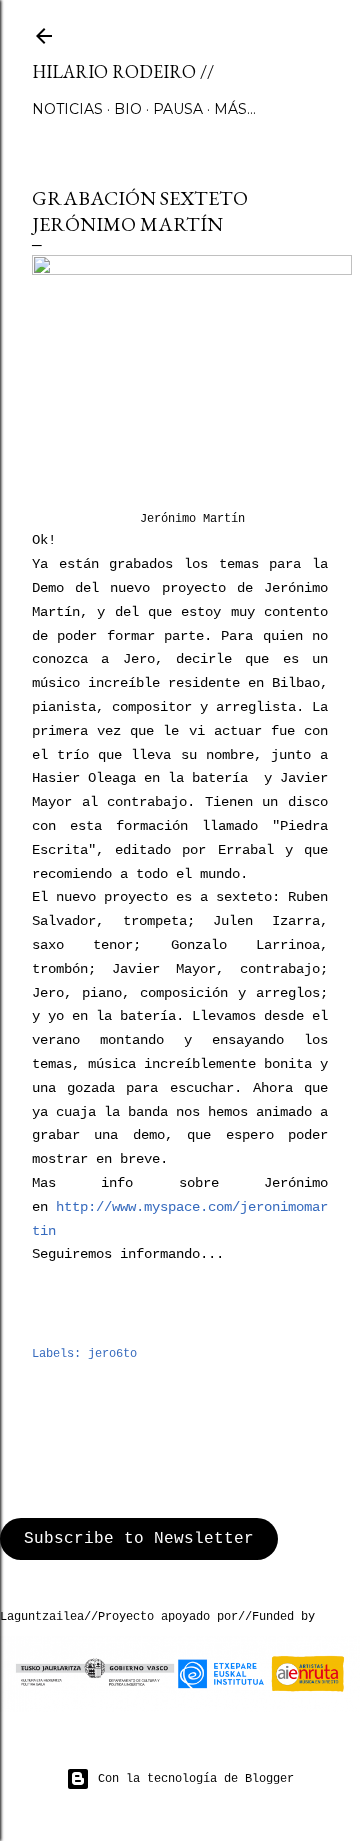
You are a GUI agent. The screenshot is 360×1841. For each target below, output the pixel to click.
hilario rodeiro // (123, 71)
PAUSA (178, 109)
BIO (128, 109)
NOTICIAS (67, 109)
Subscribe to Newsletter (139, 1539)
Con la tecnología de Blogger (196, 1779)
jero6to (112, 1354)
